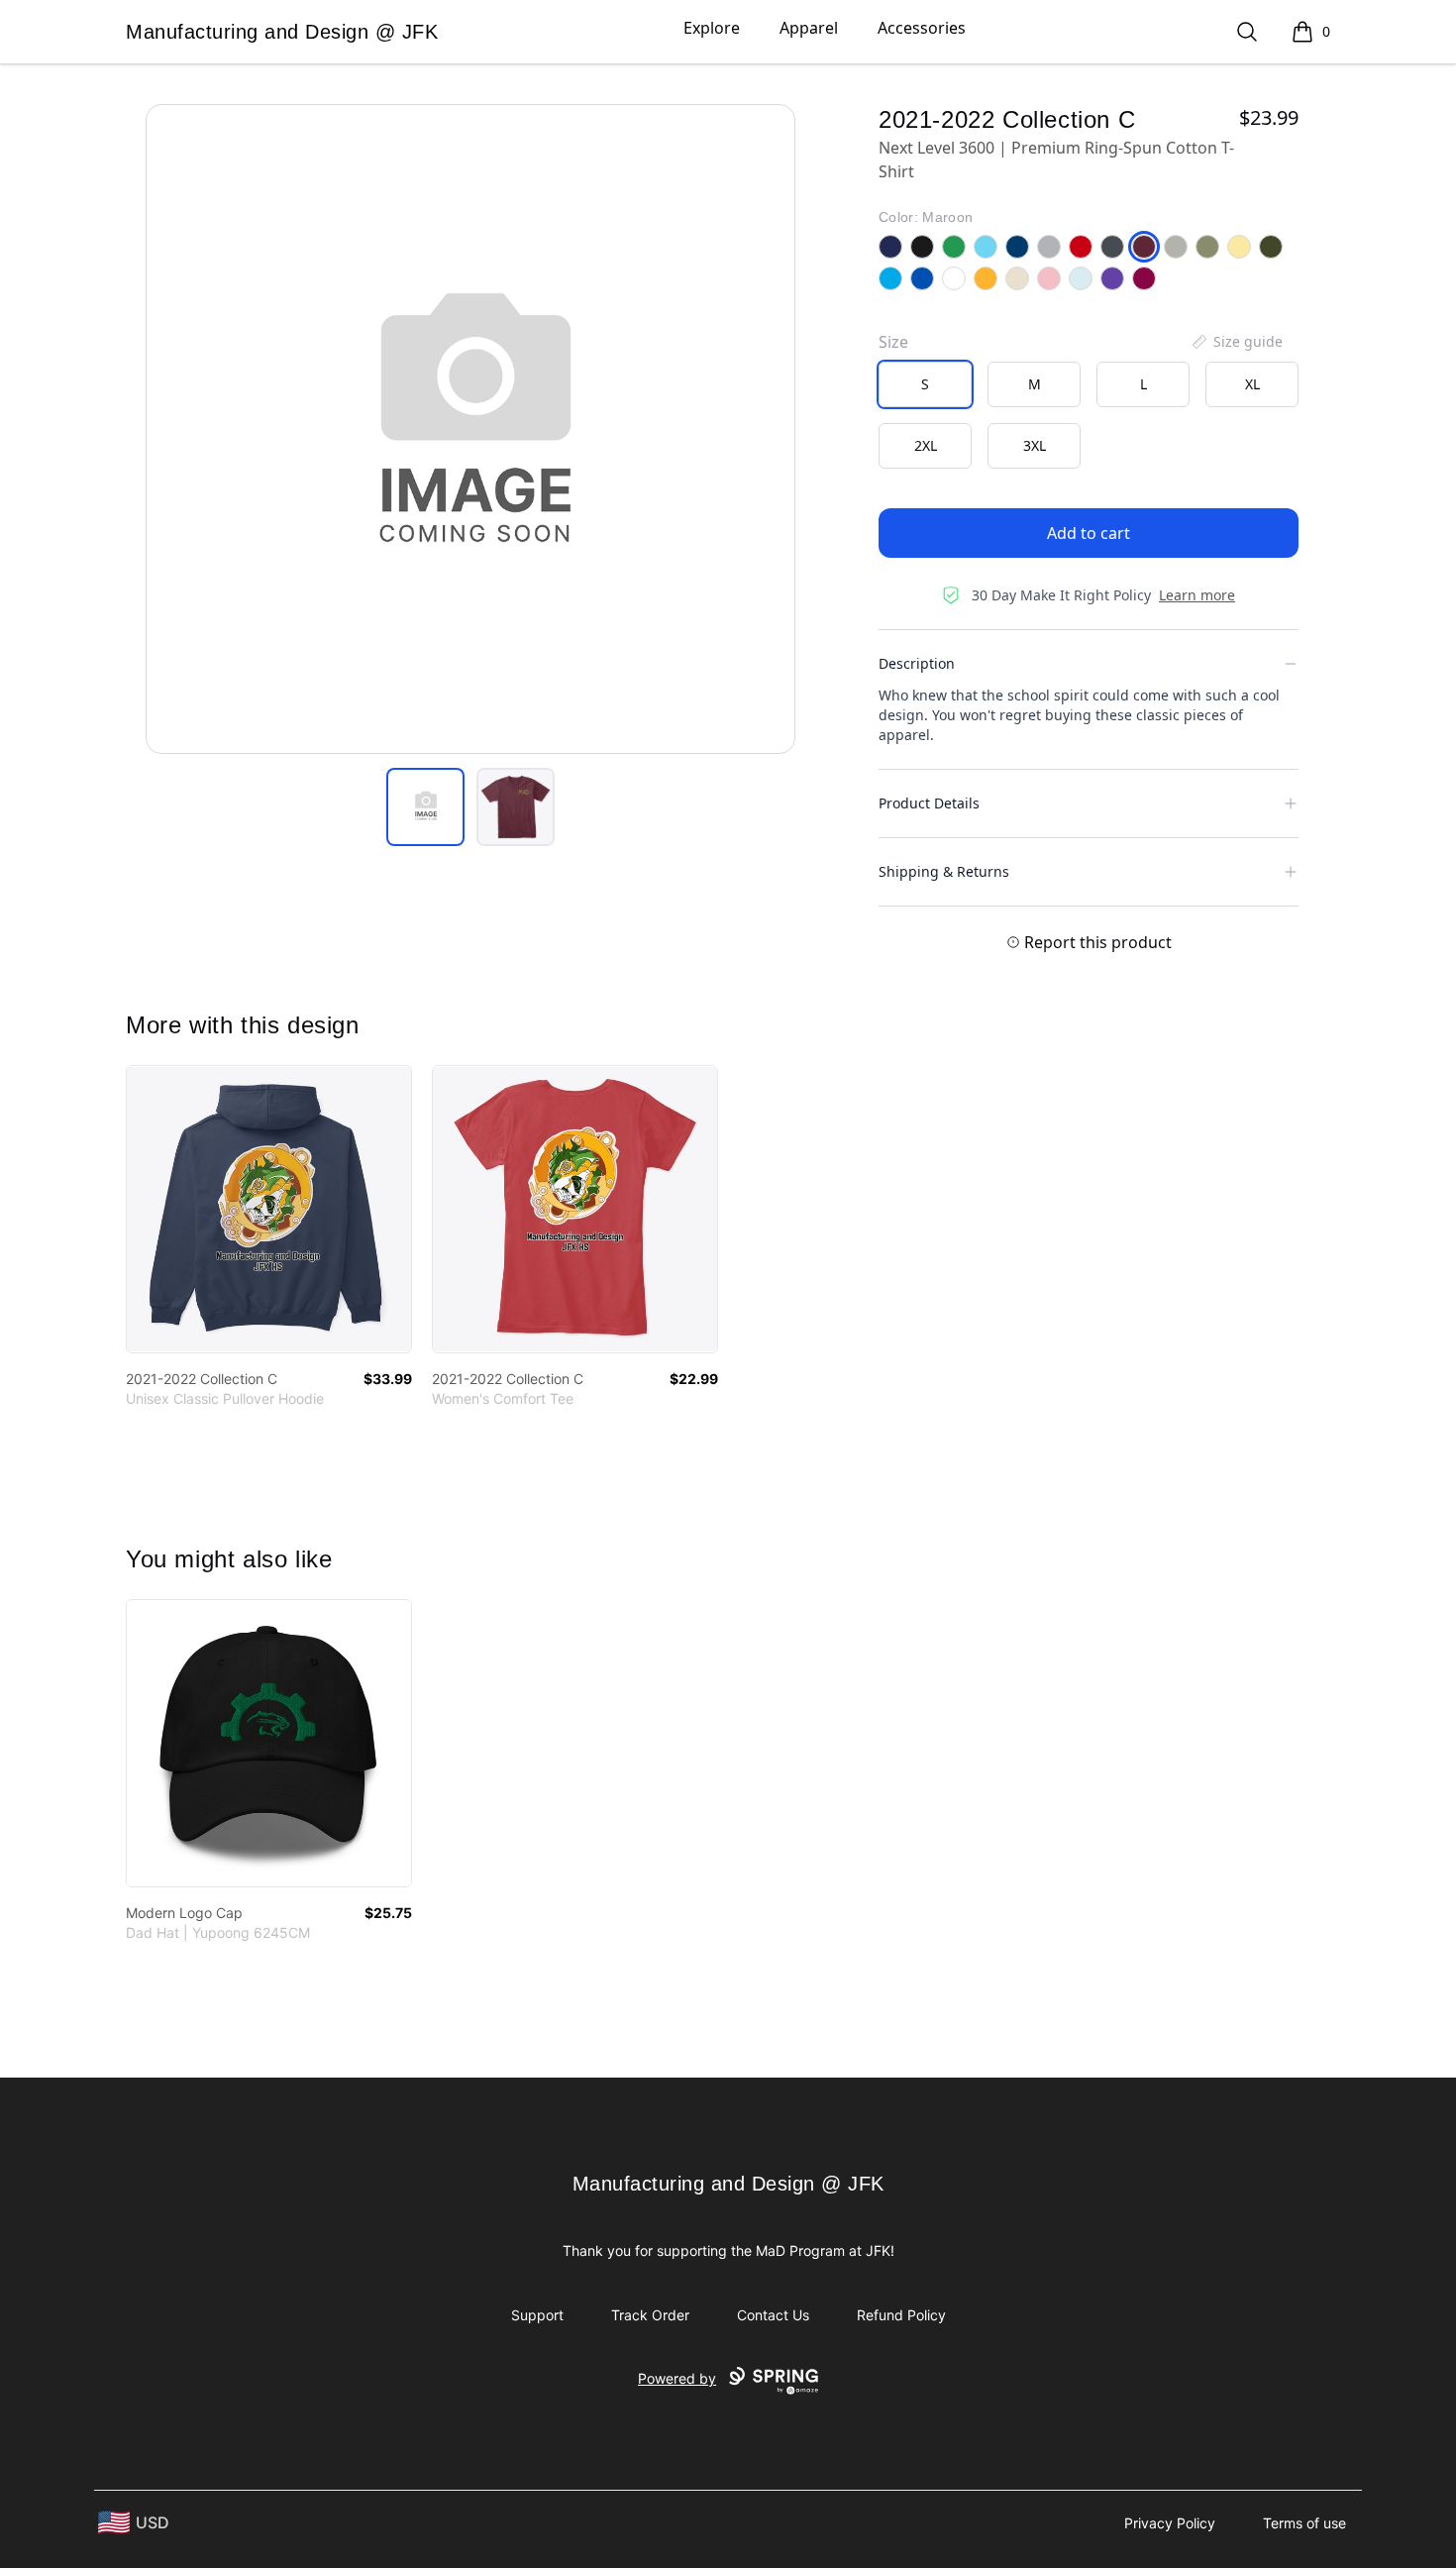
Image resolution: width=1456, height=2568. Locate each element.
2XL (926, 445)
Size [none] (893, 342)
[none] (1236, 342)
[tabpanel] (470, 429)
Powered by (677, 2378)
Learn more (1197, 595)
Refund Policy (901, 2315)
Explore (712, 28)
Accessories (922, 28)
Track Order (650, 2315)
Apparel (809, 28)
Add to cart (1089, 533)
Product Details (929, 803)
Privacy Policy (1170, 2523)
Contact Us (773, 2315)
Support (537, 2315)
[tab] (425, 807)
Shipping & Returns (944, 871)
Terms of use (1304, 2523)
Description (917, 663)
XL (1252, 384)
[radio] (925, 384)
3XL (1035, 445)
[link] (269, 1209)
